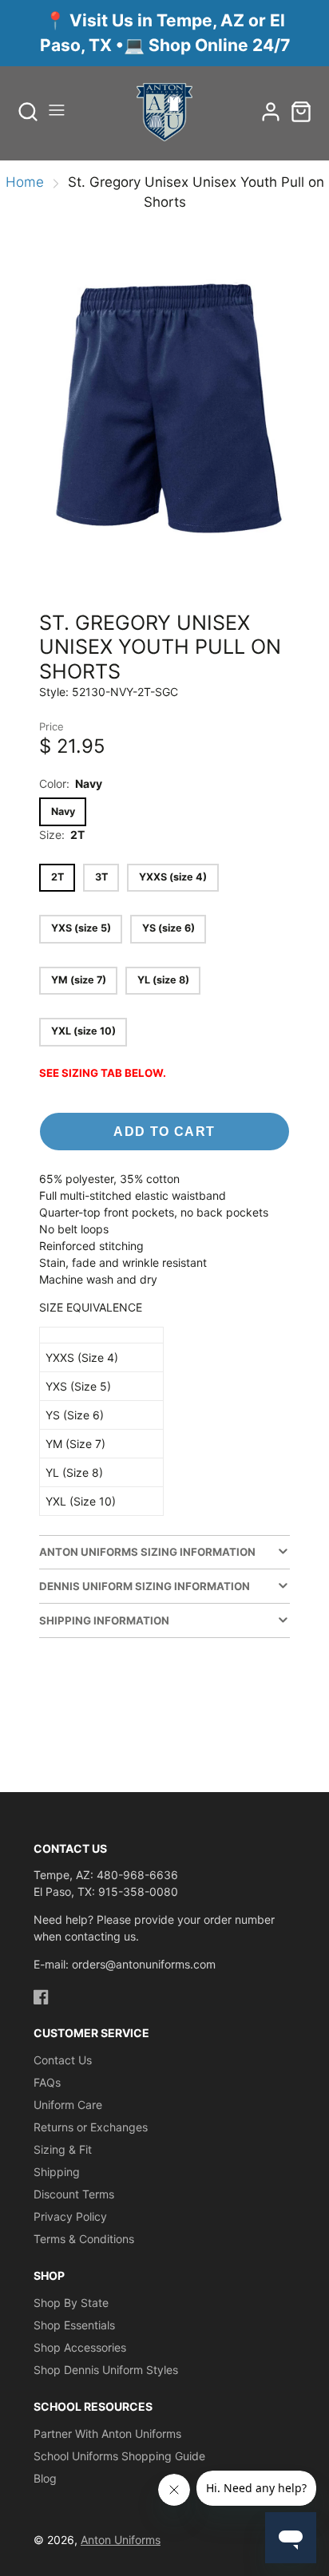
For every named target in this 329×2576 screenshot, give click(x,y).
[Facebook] (41, 1997)
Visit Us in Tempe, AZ (159, 20)
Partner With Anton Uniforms (107, 2434)
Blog (45, 2478)
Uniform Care (68, 2105)
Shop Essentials (74, 2325)
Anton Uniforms (121, 2540)
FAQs (47, 2082)
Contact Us (63, 2060)
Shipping (57, 2172)
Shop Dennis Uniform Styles (106, 2370)
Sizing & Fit (63, 2149)
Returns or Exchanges (91, 2127)
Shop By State (71, 2303)
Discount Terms (74, 2194)
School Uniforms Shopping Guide (119, 2456)
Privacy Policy (70, 2216)
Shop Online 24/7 (219, 45)
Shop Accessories (80, 2347)
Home (25, 182)
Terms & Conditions (84, 2239)
